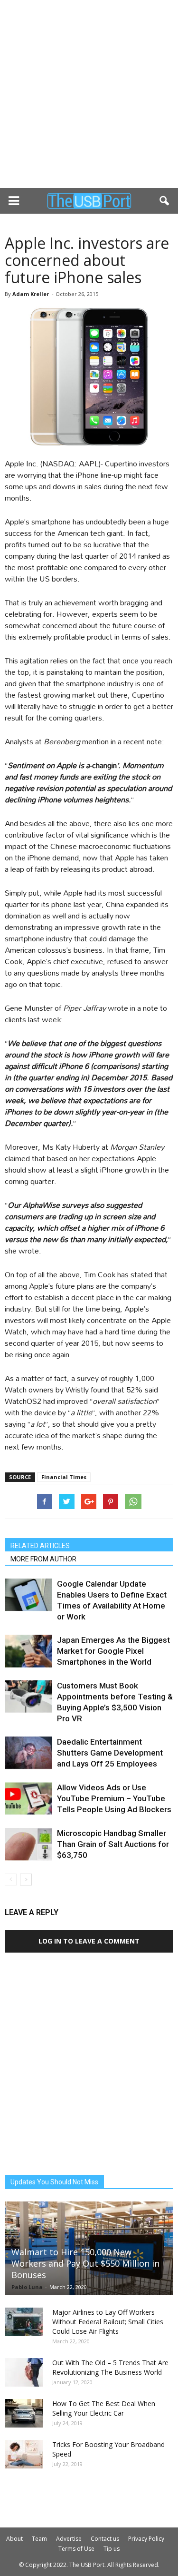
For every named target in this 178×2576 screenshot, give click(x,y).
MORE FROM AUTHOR (43, 1559)
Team (39, 2539)
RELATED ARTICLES (40, 1546)
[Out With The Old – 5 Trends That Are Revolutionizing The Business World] (24, 2372)
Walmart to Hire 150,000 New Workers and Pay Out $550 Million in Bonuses (85, 2263)
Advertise (69, 2539)
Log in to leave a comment (89, 1941)
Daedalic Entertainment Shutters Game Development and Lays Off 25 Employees (110, 1753)
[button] (165, 201)
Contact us (105, 2539)
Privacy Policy (146, 2539)
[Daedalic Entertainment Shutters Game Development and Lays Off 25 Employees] (28, 1753)
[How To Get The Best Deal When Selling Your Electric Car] (24, 2413)
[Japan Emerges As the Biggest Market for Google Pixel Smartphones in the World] (28, 1651)
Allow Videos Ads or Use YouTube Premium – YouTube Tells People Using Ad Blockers (114, 1798)
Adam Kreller (31, 294)
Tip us (112, 2549)
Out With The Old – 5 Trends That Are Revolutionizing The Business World (110, 2367)
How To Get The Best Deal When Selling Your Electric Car (104, 2408)
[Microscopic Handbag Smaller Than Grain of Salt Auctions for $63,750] (28, 1844)
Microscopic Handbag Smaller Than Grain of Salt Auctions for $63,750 (113, 1844)
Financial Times (64, 1477)
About (14, 2539)
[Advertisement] (89, 94)
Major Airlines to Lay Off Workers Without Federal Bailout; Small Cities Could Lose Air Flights (108, 2322)
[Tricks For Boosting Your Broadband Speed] (24, 2454)
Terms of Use (76, 2549)
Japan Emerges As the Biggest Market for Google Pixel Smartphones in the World (113, 1651)
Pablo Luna (27, 2287)
